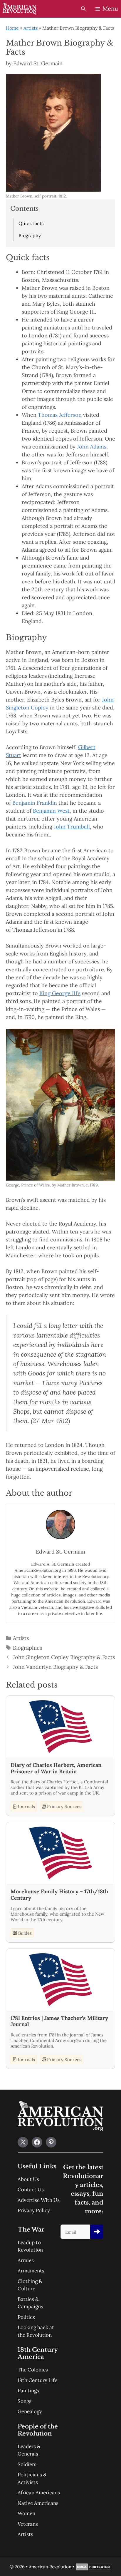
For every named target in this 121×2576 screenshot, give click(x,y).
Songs (25, 2401)
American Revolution (50, 2567)
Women (26, 2513)
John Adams (92, 447)
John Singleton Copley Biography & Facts (64, 1657)
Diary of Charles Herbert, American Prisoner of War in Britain (56, 1768)
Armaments (31, 2271)
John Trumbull (72, 827)
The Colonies (33, 2370)
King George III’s (60, 993)
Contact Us (31, 2190)
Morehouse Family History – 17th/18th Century (59, 1895)
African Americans (39, 2493)
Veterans (28, 2524)
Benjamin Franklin (35, 803)
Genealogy (30, 2411)
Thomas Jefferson (60, 415)
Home (12, 28)
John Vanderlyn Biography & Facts (55, 1667)
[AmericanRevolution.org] (20, 9)
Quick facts (31, 223)
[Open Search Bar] (83, 9)
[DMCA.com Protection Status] (94, 2569)
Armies (26, 2260)
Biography (30, 235)
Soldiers (27, 2464)
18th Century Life (37, 2380)
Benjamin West (51, 811)
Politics (26, 2317)
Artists (31, 28)
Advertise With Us (39, 2200)
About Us (28, 2179)
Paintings (28, 2391)
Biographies (27, 1648)
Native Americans (38, 2503)
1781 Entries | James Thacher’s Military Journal (59, 2021)
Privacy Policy (34, 2210)
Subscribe (97, 2232)
